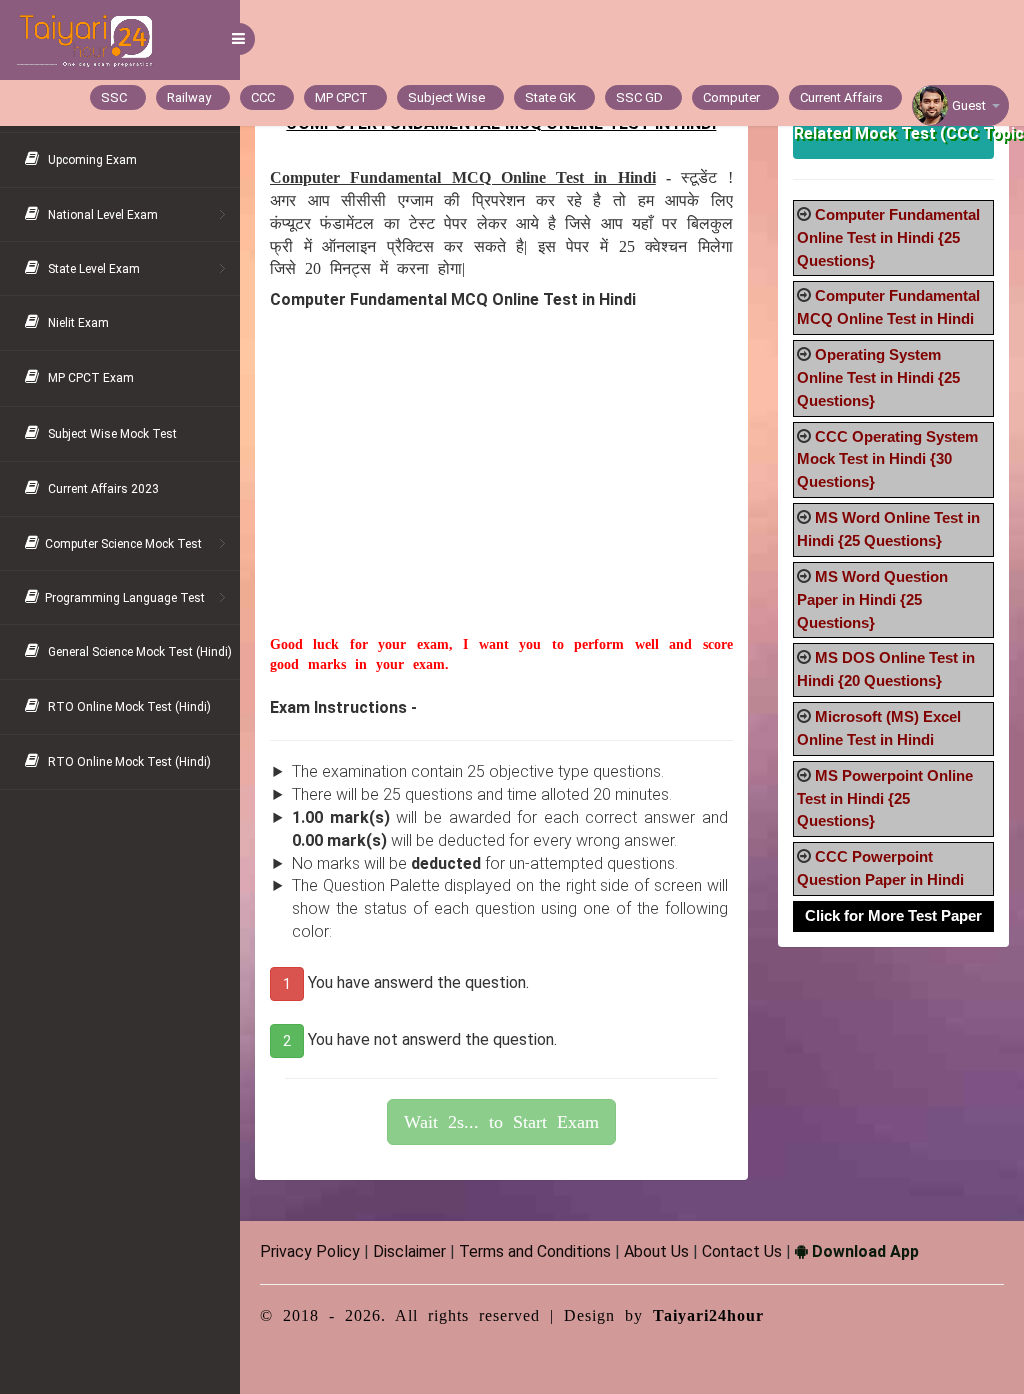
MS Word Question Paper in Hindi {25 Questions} (872, 599)
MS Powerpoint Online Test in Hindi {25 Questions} (885, 798)
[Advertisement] (501, 495)
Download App (863, 1251)
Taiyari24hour (708, 1315)
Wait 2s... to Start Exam (501, 1122)
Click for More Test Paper (893, 915)
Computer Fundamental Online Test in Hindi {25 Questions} (888, 237)
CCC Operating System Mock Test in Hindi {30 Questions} (887, 459)
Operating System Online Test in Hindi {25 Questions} (878, 377)
